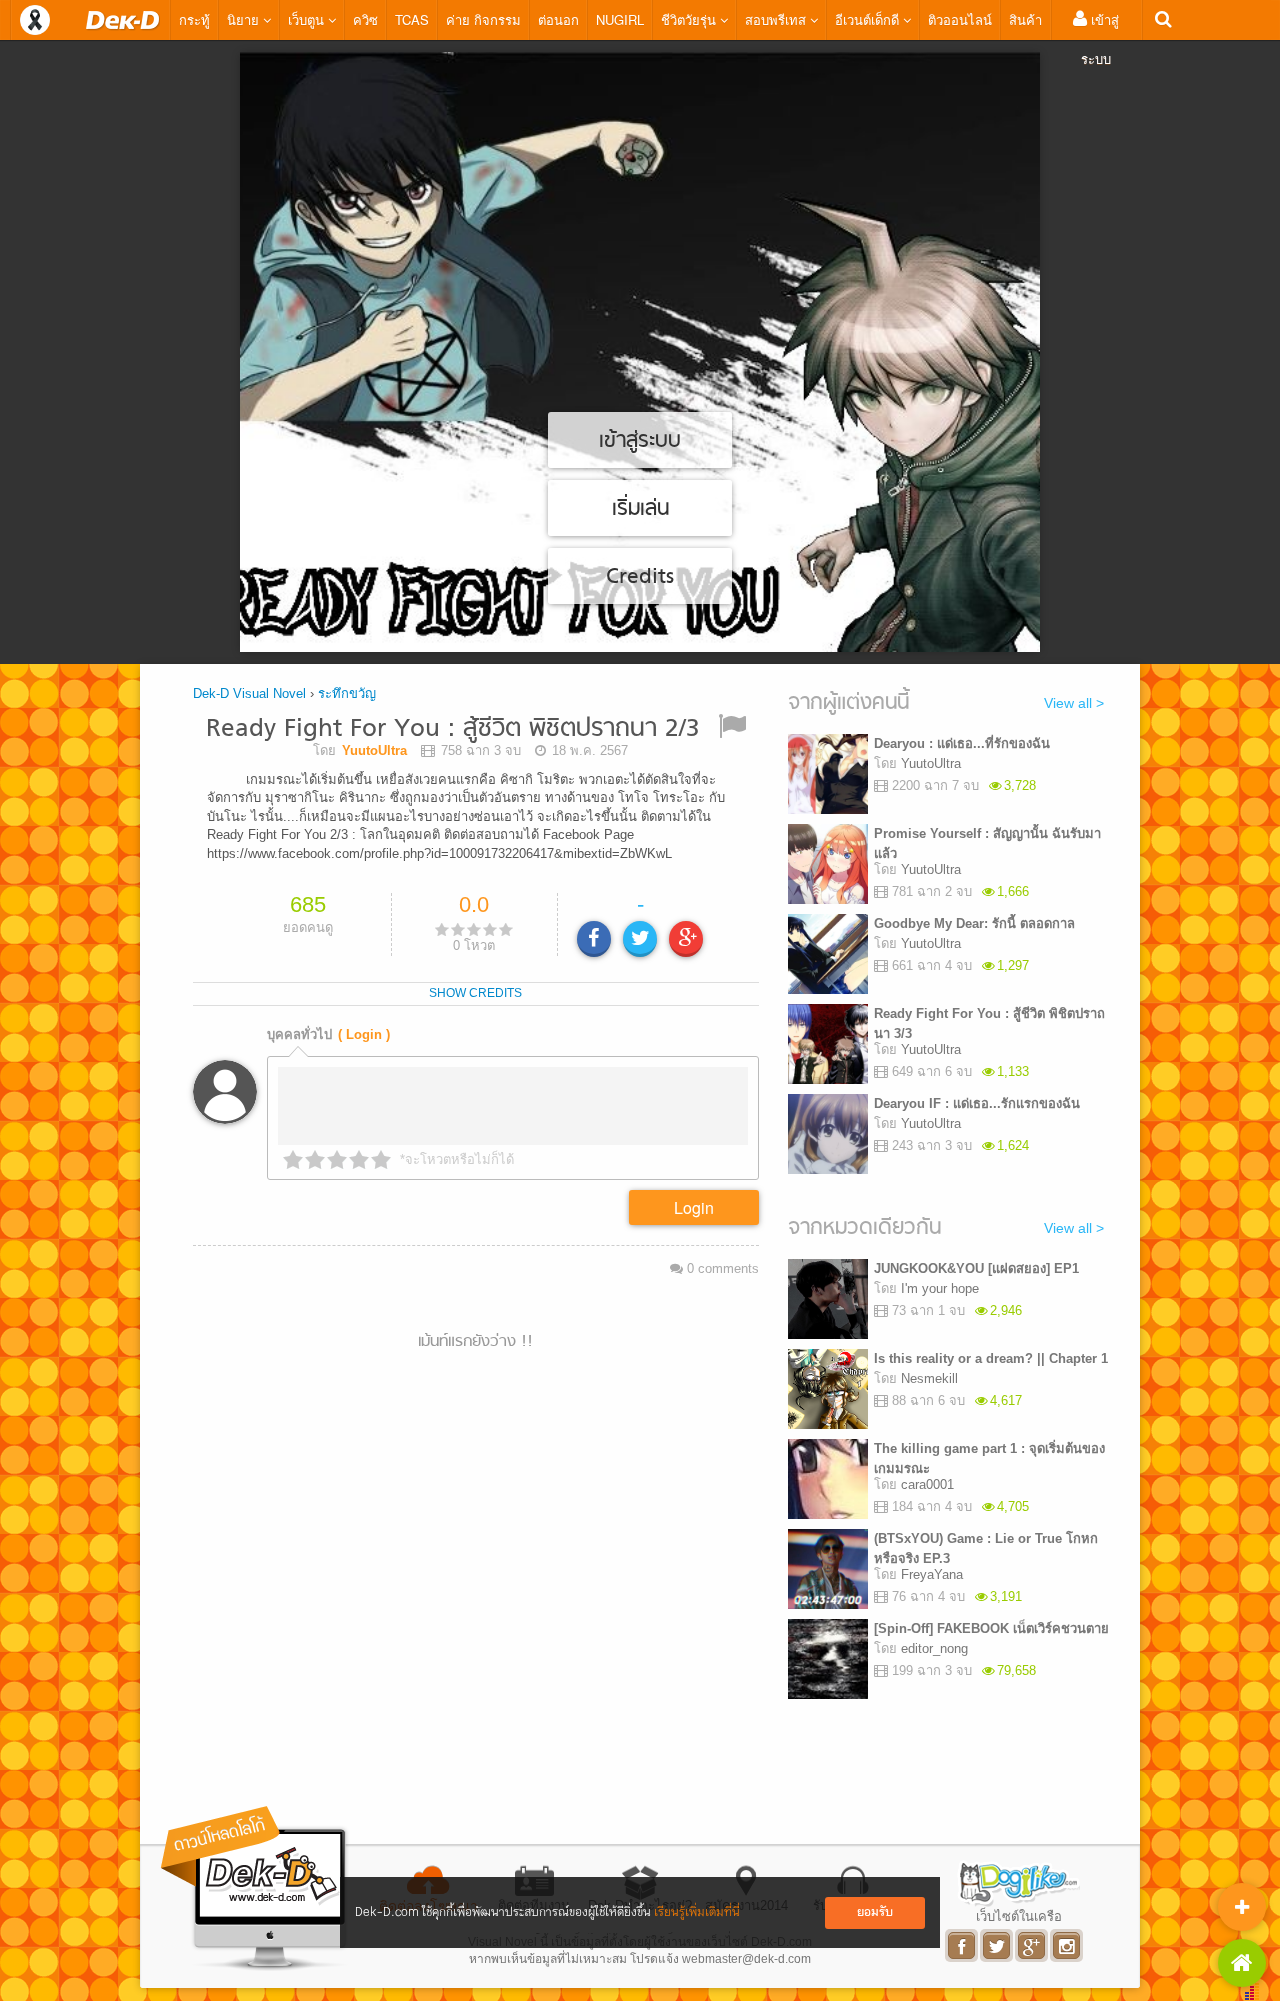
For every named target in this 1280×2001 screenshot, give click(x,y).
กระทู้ (194, 19)
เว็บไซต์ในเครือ (1019, 1916)
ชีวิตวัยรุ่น (690, 19)
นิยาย (245, 19)
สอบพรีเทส (777, 19)
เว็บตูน (308, 19)
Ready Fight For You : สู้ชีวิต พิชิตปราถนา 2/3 (453, 729)
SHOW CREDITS (475, 993)
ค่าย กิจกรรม (483, 19)
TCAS (412, 19)
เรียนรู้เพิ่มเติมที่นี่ (697, 1912)
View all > (1074, 703)
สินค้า (1025, 19)
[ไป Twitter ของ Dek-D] (997, 1945)
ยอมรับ (875, 1912)
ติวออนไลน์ (960, 19)
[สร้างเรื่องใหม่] (1242, 1907)
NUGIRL (620, 19)
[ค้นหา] (1163, 19)
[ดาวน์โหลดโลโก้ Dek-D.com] (255, 1888)
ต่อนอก (558, 19)
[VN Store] (1242, 1963)
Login (694, 1207)
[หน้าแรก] (123, 20)
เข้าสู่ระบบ (1100, 39)
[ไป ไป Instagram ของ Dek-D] (1067, 1945)
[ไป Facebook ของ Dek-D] (962, 1945)
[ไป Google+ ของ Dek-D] (1032, 1945)
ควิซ (365, 19)
